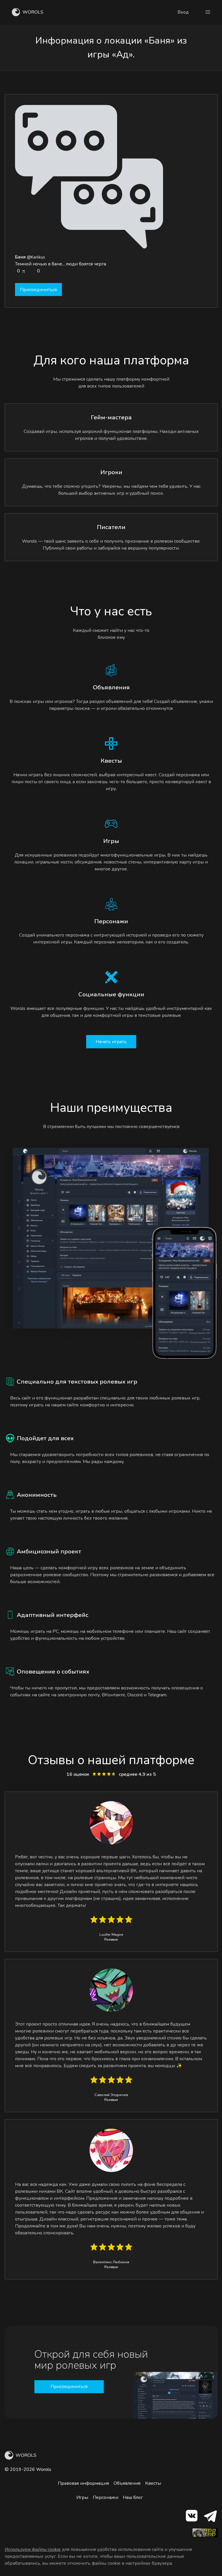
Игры (82, 2497)
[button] (208, 12)
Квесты (153, 2483)
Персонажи (106, 2497)
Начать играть (111, 1042)
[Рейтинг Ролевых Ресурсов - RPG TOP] (205, 2536)
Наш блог (133, 2497)
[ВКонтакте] (191, 2517)
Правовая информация (83, 2483)
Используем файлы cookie (33, 2549)
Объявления (127, 2483)
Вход (183, 12)
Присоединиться (38, 290)
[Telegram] (210, 2517)
